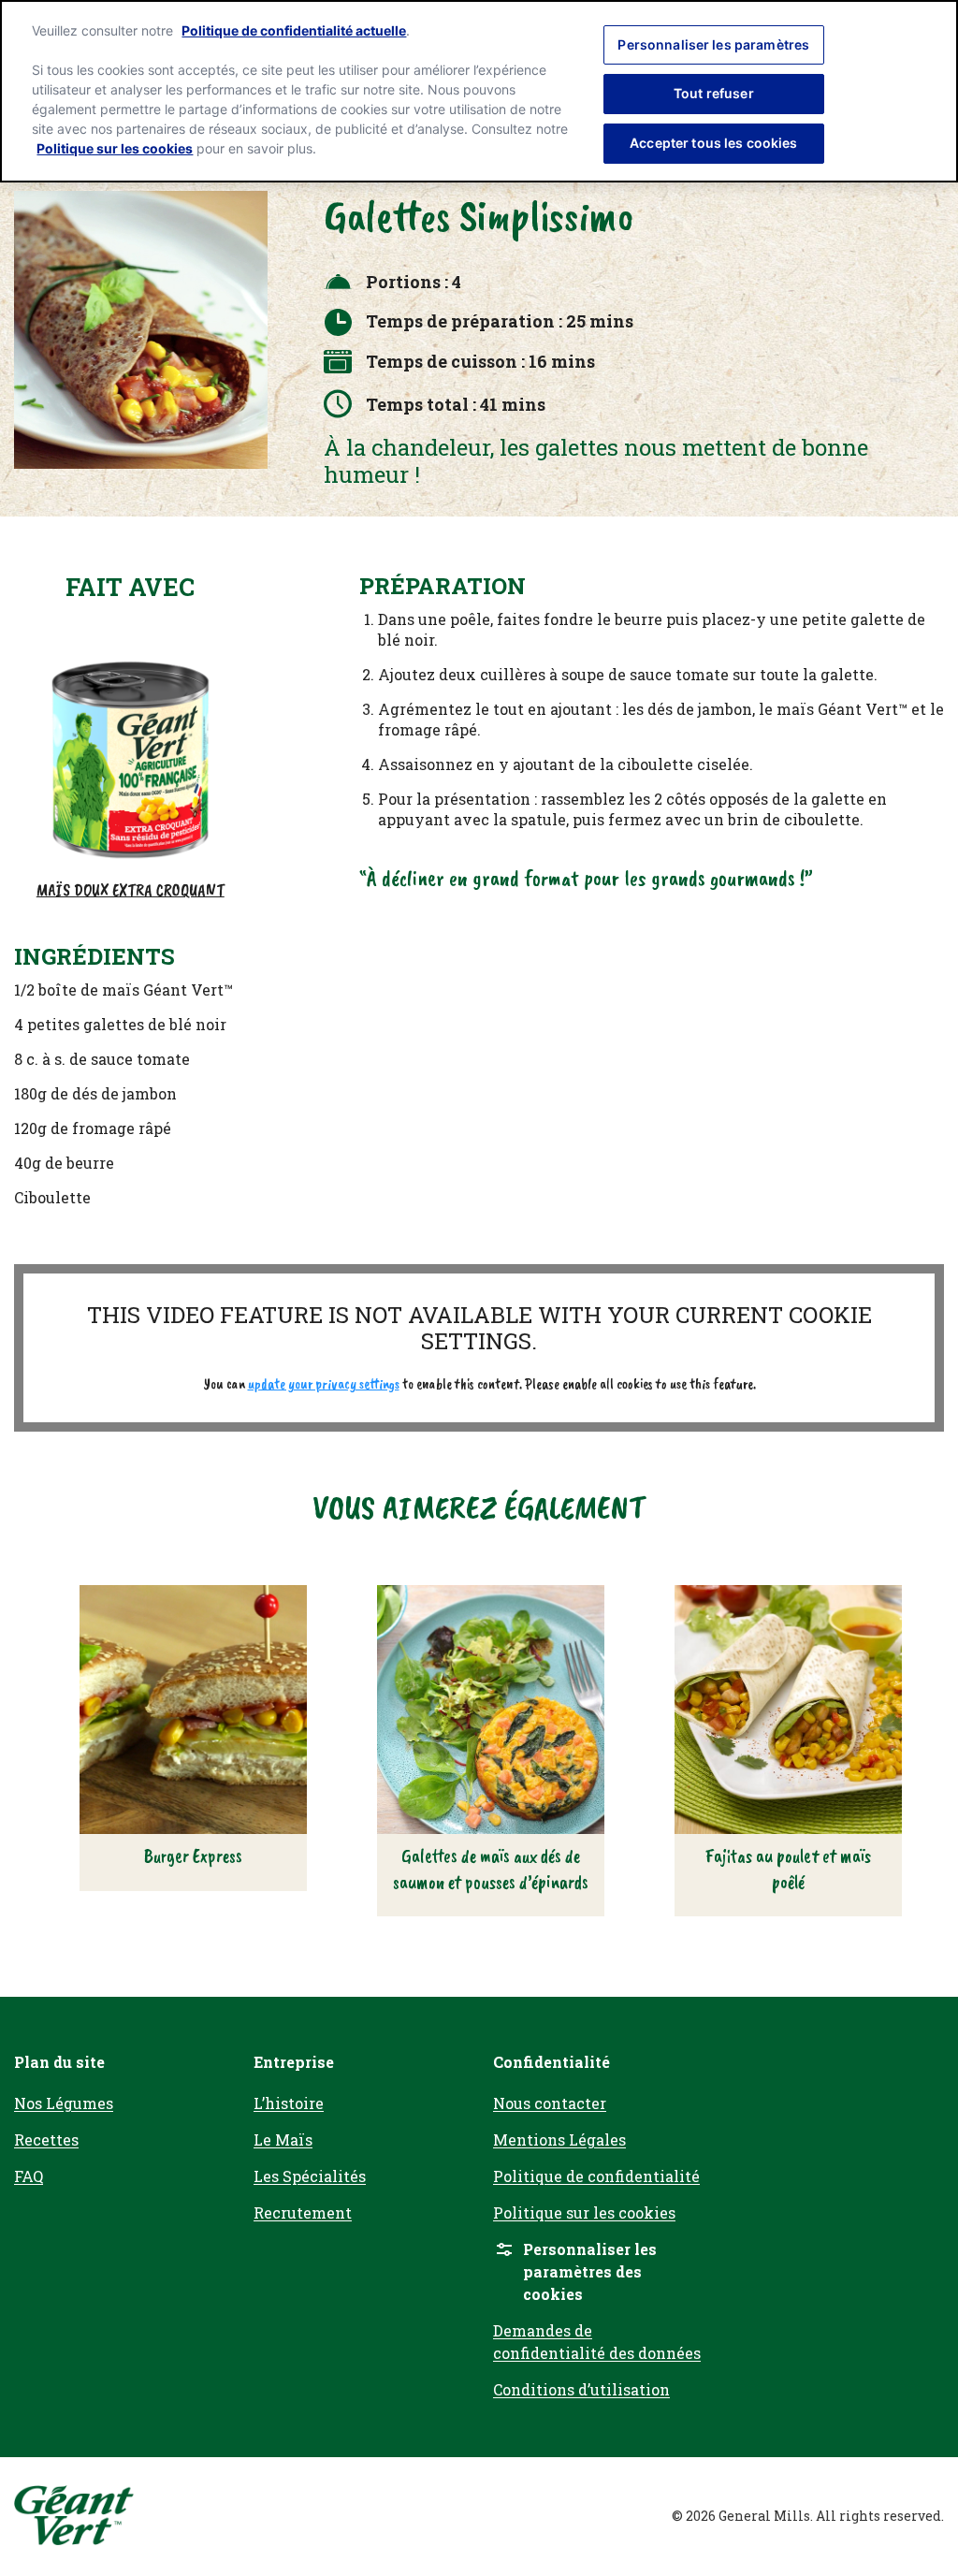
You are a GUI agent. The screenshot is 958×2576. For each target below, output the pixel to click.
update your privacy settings (324, 1384)
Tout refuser (714, 93)
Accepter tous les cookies (714, 143)
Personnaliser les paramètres (713, 44)
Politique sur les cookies (115, 148)
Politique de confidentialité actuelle (294, 30)
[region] (479, 91)
